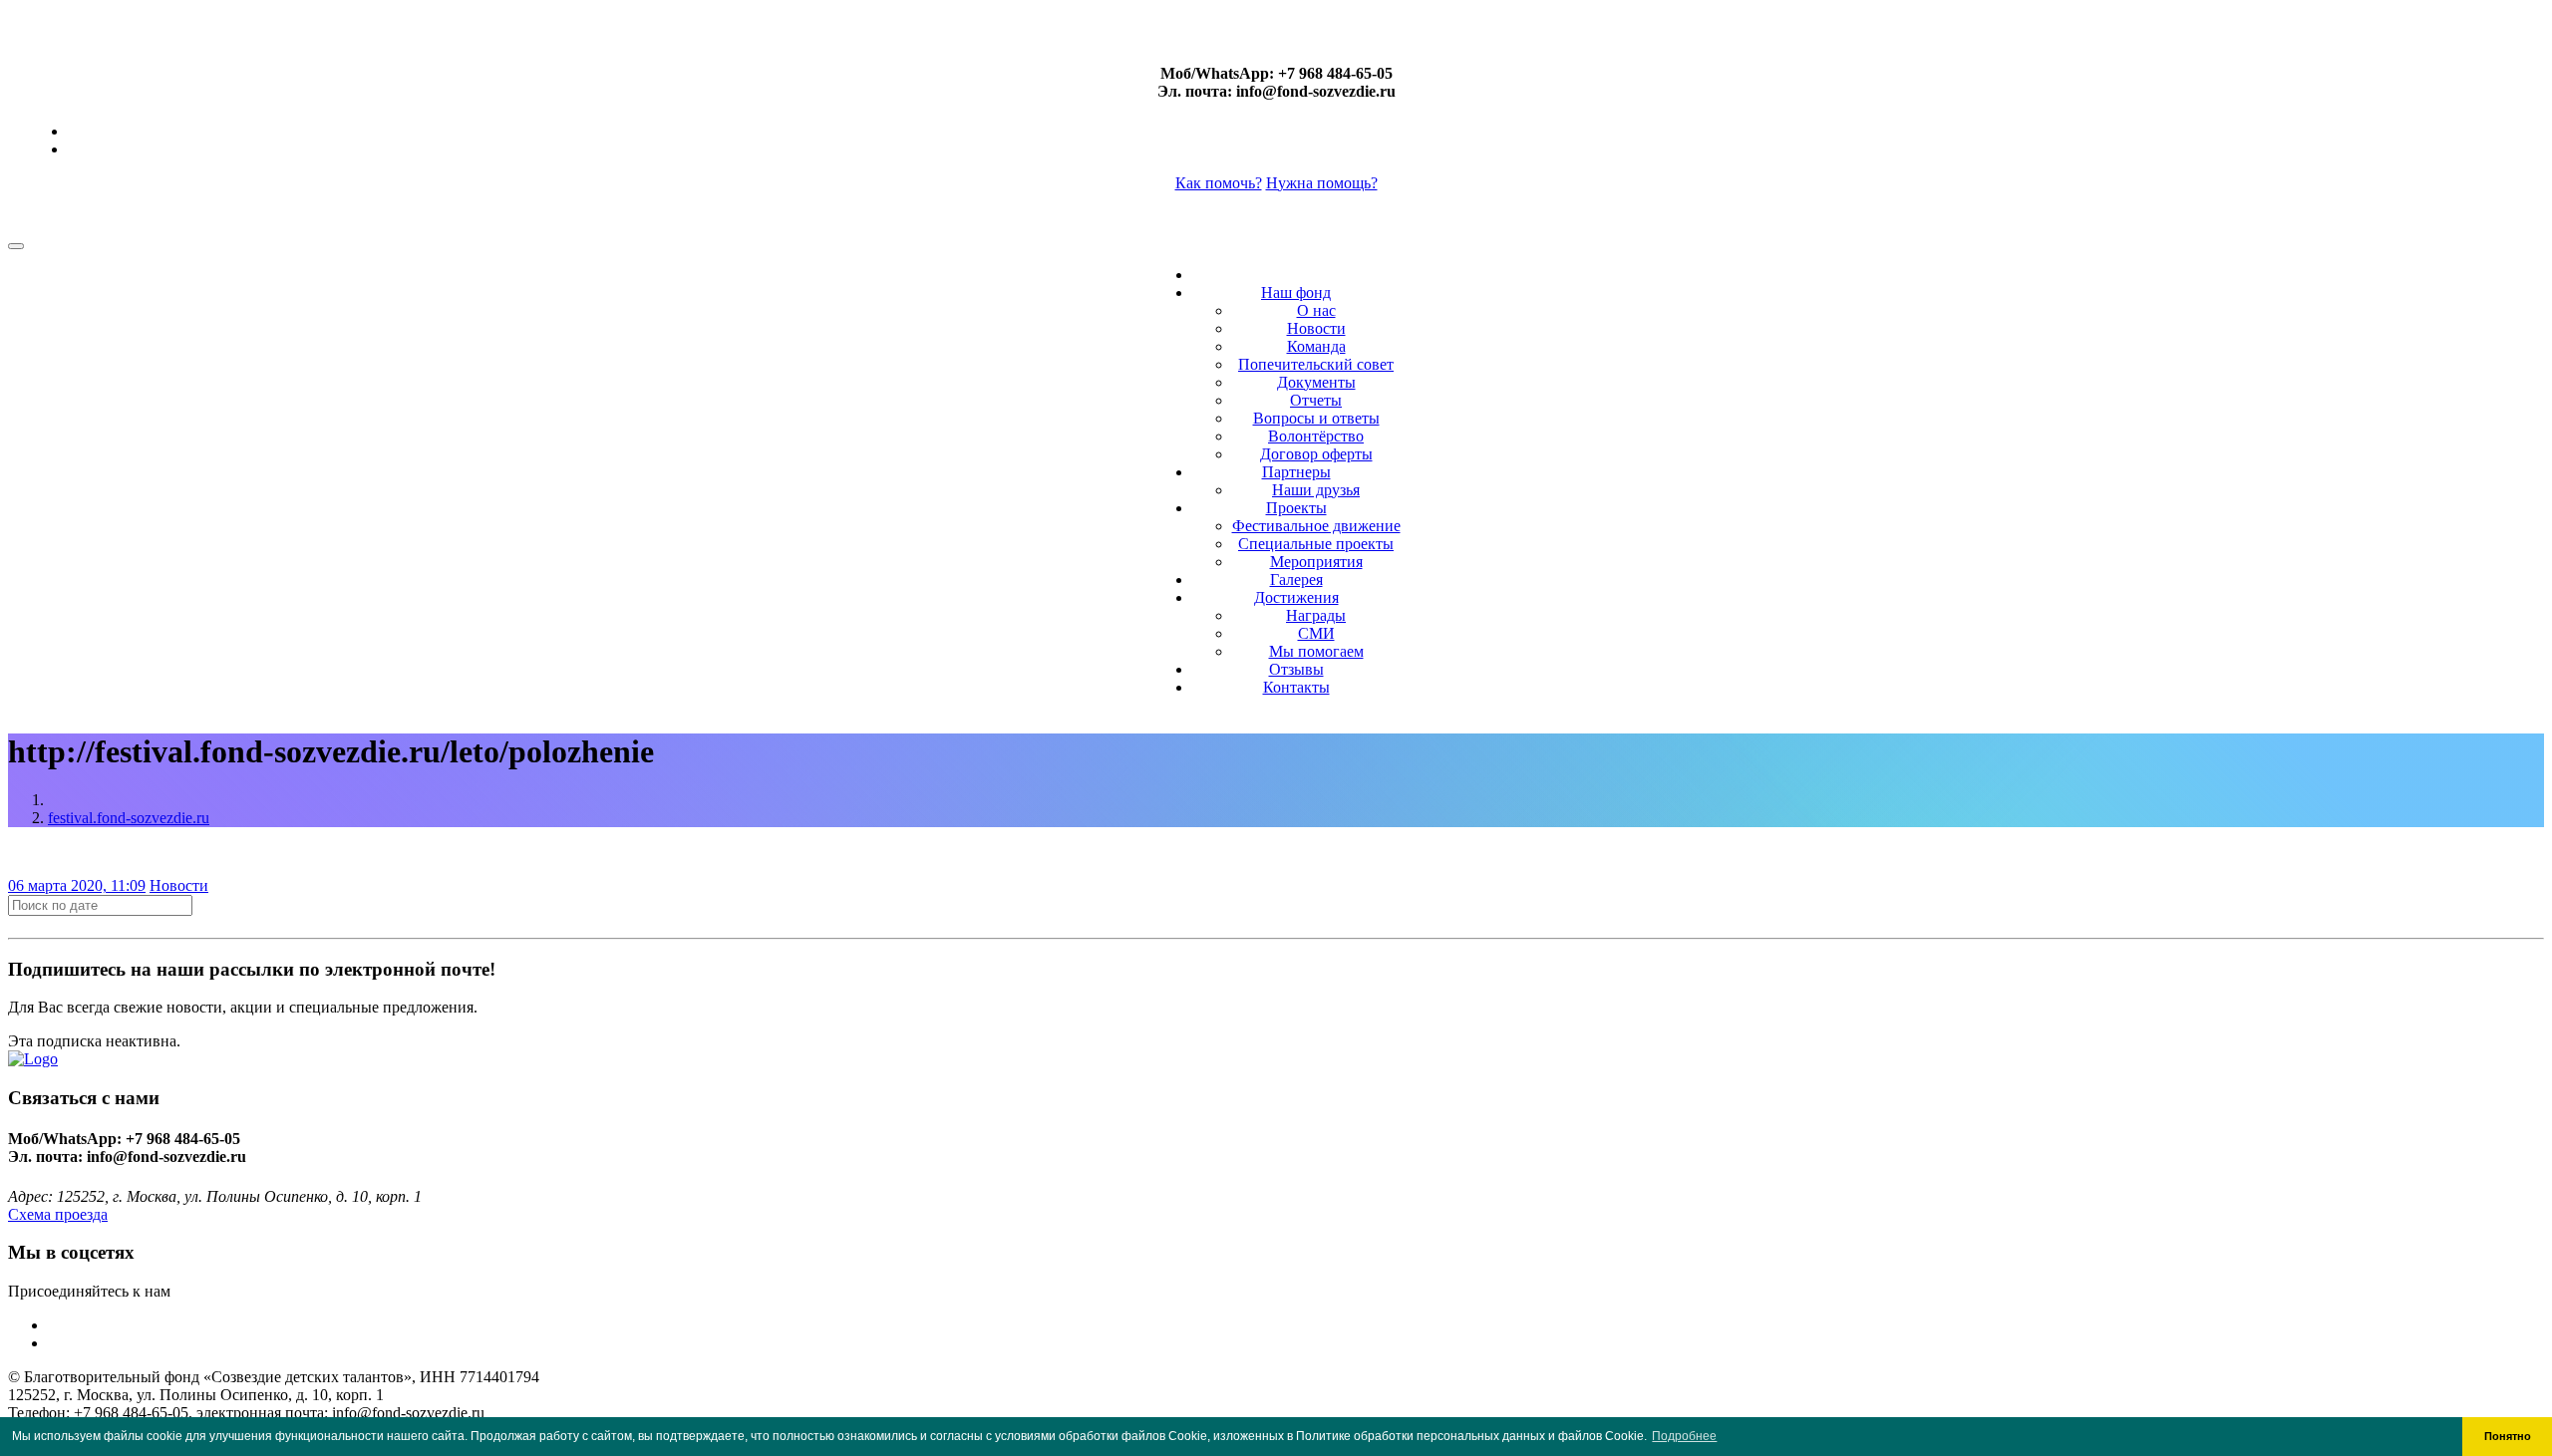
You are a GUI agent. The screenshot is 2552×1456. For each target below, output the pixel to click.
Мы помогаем (1316, 651)
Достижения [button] (1296, 597)
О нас (1316, 310)
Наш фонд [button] (1296, 292)
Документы (1316, 382)
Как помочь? (1219, 183)
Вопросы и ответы (1316, 418)
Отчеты (1316, 400)
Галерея (1296, 580)
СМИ (1316, 633)
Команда (1316, 346)
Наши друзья (1316, 490)
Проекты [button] (1296, 508)
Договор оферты (1316, 454)
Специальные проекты (1316, 544)
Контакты (1296, 687)
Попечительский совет (1316, 364)
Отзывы (1296, 669)
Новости (1316, 328)
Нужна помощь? (1322, 183)
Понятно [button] (2508, 1436)
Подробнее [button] (1684, 1436)
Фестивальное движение (1316, 526)
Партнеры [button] (1296, 472)
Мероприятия (1316, 562)
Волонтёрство (1316, 436)
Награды (1316, 615)
